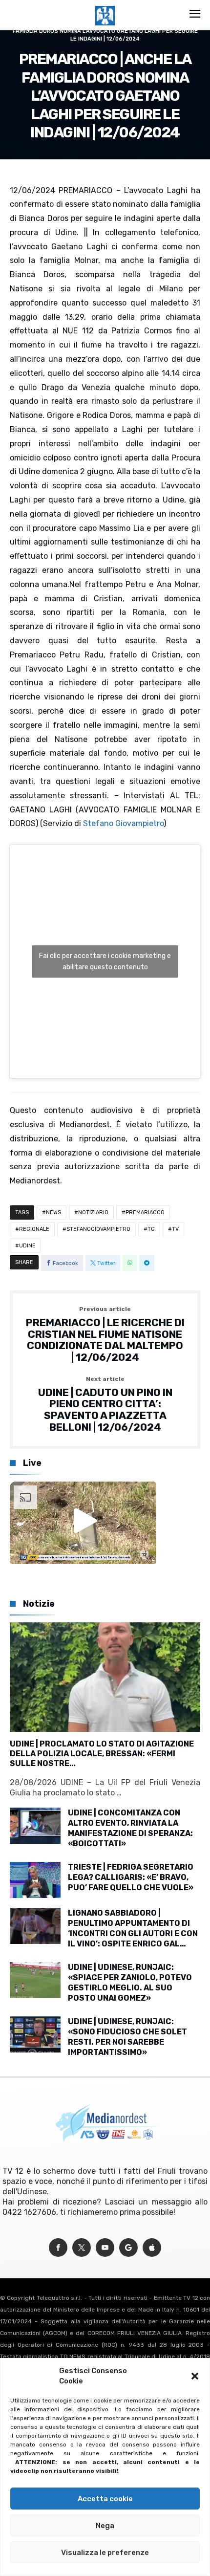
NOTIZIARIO (93, 1212)
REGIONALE (34, 1229)
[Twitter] (82, 2248)
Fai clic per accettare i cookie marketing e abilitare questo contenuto (105, 961)
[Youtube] (105, 2248)
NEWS (53, 1212)
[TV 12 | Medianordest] (105, 6)
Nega (105, 2526)
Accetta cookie (105, 2499)
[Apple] (152, 2248)
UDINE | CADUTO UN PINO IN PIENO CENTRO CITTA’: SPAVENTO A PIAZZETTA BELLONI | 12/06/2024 (105, 1405)
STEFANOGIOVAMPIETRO (98, 1229)
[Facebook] (58, 2248)
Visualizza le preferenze (105, 2553)
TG (151, 1229)
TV (175, 1229)
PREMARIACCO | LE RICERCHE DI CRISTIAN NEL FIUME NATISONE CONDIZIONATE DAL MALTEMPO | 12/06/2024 (105, 1335)
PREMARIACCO (145, 1212)
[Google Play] (128, 2248)
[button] (195, 2376)
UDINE (27, 1246)
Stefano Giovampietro (123, 823)
